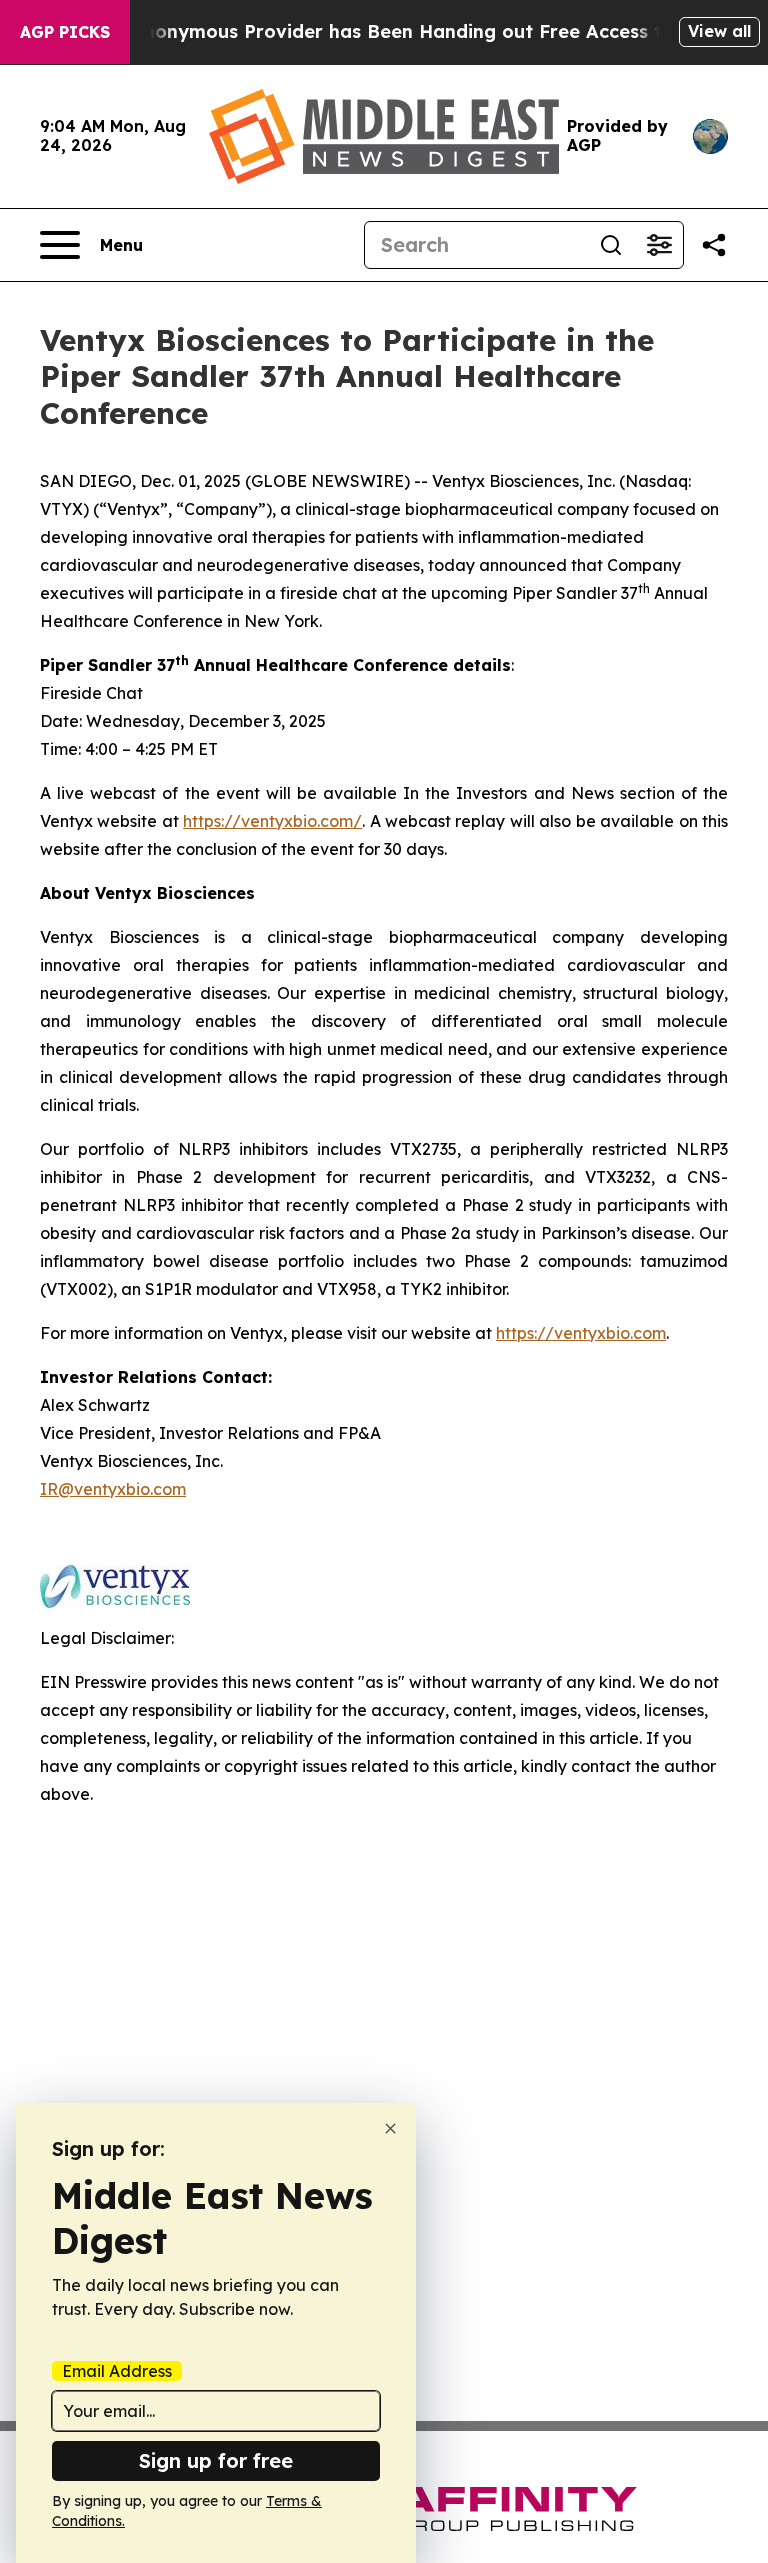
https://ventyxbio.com (581, 1333)
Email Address (117, 2371)
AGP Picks (65, 32)
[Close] (390, 2128)
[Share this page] (714, 245)
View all (719, 31)
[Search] (611, 245)
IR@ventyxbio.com (113, 1489)
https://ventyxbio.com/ (272, 821)
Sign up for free (216, 2460)
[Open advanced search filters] (659, 245)
